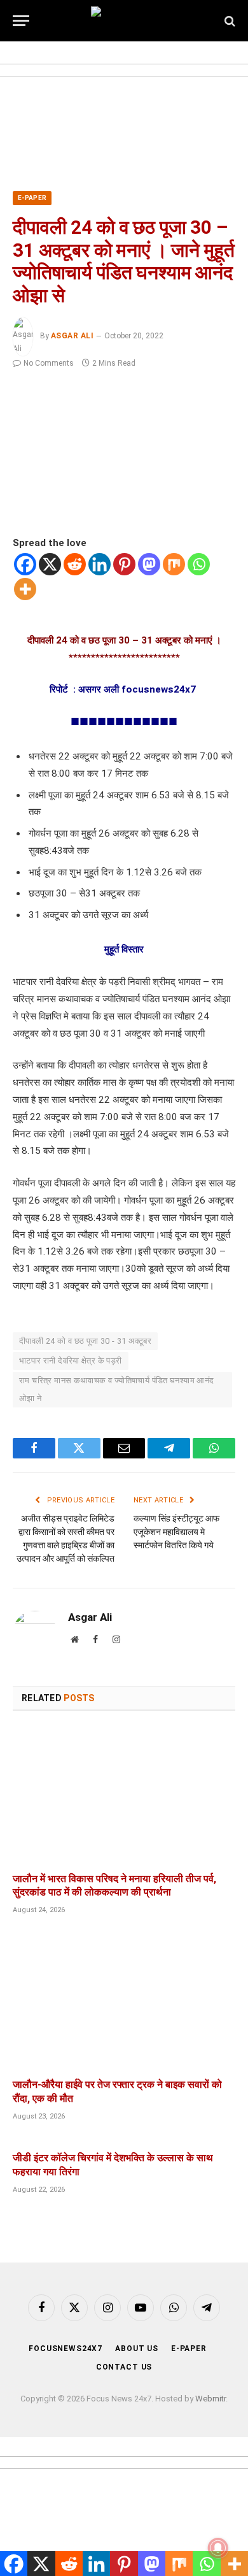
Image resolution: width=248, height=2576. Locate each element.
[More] (25, 589)
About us (137, 2349)
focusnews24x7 (65, 2349)
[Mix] (174, 564)
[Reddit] (75, 564)
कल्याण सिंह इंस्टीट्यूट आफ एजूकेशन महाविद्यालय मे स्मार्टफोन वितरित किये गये (176, 1532)
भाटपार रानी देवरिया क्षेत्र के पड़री (71, 1361)
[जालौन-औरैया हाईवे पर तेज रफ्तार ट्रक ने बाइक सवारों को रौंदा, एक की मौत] (124, 2001)
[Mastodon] (149, 564)
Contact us (124, 2367)
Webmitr (210, 2399)
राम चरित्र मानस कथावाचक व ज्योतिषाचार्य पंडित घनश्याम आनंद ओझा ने (117, 1389)
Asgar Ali (72, 336)
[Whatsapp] (199, 564)
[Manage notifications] (218, 2548)
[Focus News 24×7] (124, 21)
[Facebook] (25, 564)
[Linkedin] (100, 564)
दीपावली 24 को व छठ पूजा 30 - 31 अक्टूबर (85, 1341)
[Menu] (21, 21)
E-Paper (32, 198)
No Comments (49, 363)
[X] (50, 564)
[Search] (229, 21)
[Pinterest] (124, 564)
